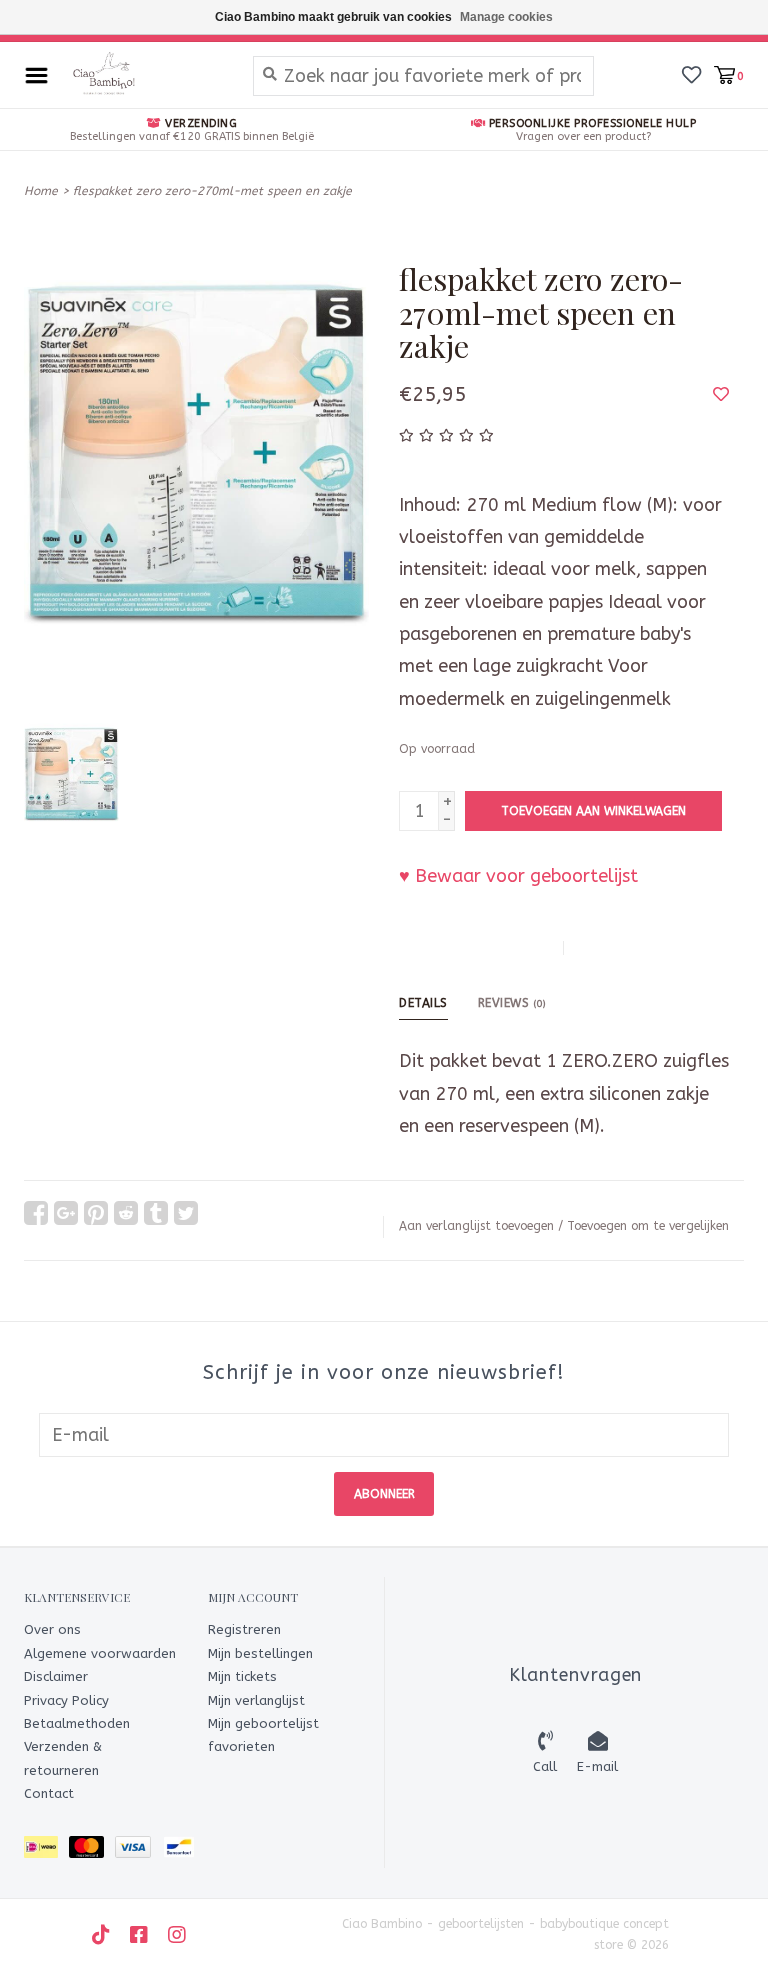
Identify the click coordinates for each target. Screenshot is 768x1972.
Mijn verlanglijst (256, 1700)
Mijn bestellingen (260, 1653)
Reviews (512, 1003)
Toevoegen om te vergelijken (648, 1226)
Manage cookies (506, 17)
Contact (49, 1793)
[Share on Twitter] (186, 1213)
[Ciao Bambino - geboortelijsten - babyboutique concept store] (145, 75)
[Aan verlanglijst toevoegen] (721, 394)
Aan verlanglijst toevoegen (476, 1226)
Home (41, 191)
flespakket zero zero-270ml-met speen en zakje (212, 191)
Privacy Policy (66, 1700)
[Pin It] (96, 1213)
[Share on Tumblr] (156, 1213)
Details (423, 1003)
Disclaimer (56, 1676)
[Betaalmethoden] (46, 1850)
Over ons (52, 1629)
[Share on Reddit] (126, 1213)
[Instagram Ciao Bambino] (177, 1935)
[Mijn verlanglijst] (691, 74)
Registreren (244, 1629)
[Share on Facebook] (36, 1213)
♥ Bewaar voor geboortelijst (518, 876)
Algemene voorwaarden (100, 1653)
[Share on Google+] (66, 1213)
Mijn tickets (242, 1676)
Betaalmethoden (77, 1723)
